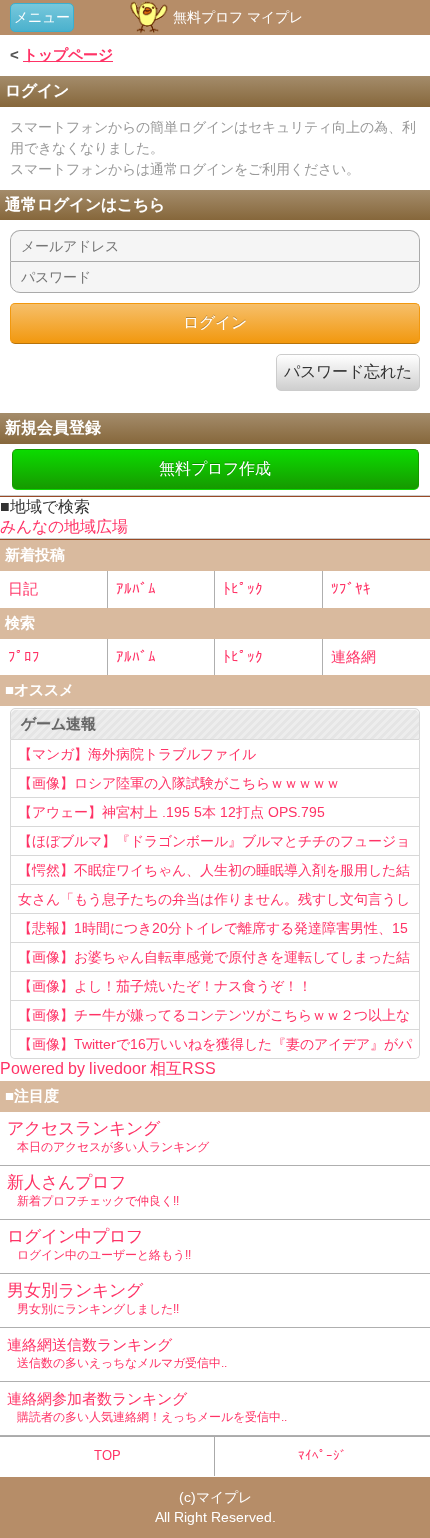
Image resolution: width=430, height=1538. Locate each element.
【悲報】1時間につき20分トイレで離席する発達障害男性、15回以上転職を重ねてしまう (213, 931)
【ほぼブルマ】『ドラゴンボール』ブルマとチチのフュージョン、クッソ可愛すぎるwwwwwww (214, 844)
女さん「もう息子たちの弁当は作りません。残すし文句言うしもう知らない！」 (214, 902)
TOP (107, 1455)
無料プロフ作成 (215, 468)
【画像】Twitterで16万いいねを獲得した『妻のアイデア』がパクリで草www (215, 1047)
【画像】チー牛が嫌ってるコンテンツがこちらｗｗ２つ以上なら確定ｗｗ (214, 1018)
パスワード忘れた (348, 371)
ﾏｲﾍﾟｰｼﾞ (322, 1455)
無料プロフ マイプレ (236, 17)
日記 (23, 588)
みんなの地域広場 (64, 526)
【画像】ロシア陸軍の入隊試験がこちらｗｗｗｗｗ (179, 783)
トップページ (68, 54)
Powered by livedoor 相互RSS (108, 1068)
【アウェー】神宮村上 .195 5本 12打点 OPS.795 (171, 812)
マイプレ (224, 1497)
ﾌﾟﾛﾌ (24, 656)
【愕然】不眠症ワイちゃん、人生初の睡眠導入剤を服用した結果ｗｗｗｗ (214, 873)
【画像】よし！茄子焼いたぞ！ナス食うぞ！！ (165, 986)
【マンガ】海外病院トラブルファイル (137, 754)
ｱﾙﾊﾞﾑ (136, 588)
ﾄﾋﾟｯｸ (243, 588)
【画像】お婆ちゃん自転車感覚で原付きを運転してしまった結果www (214, 960)
